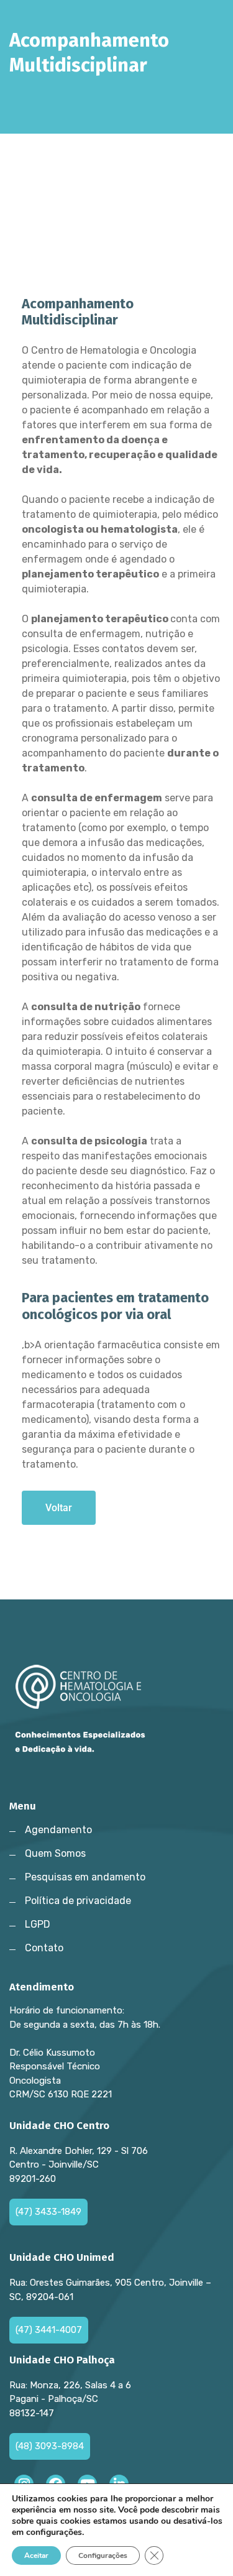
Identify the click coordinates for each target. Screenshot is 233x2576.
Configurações (103, 2555)
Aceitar (36, 2555)
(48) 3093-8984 (50, 2446)
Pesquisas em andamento (85, 1877)
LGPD (38, 1924)
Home (28, 94)
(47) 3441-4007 (49, 2330)
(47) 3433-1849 (48, 2212)
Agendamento (58, 1830)
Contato (44, 1948)
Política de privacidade (78, 1901)
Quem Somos (55, 1853)
